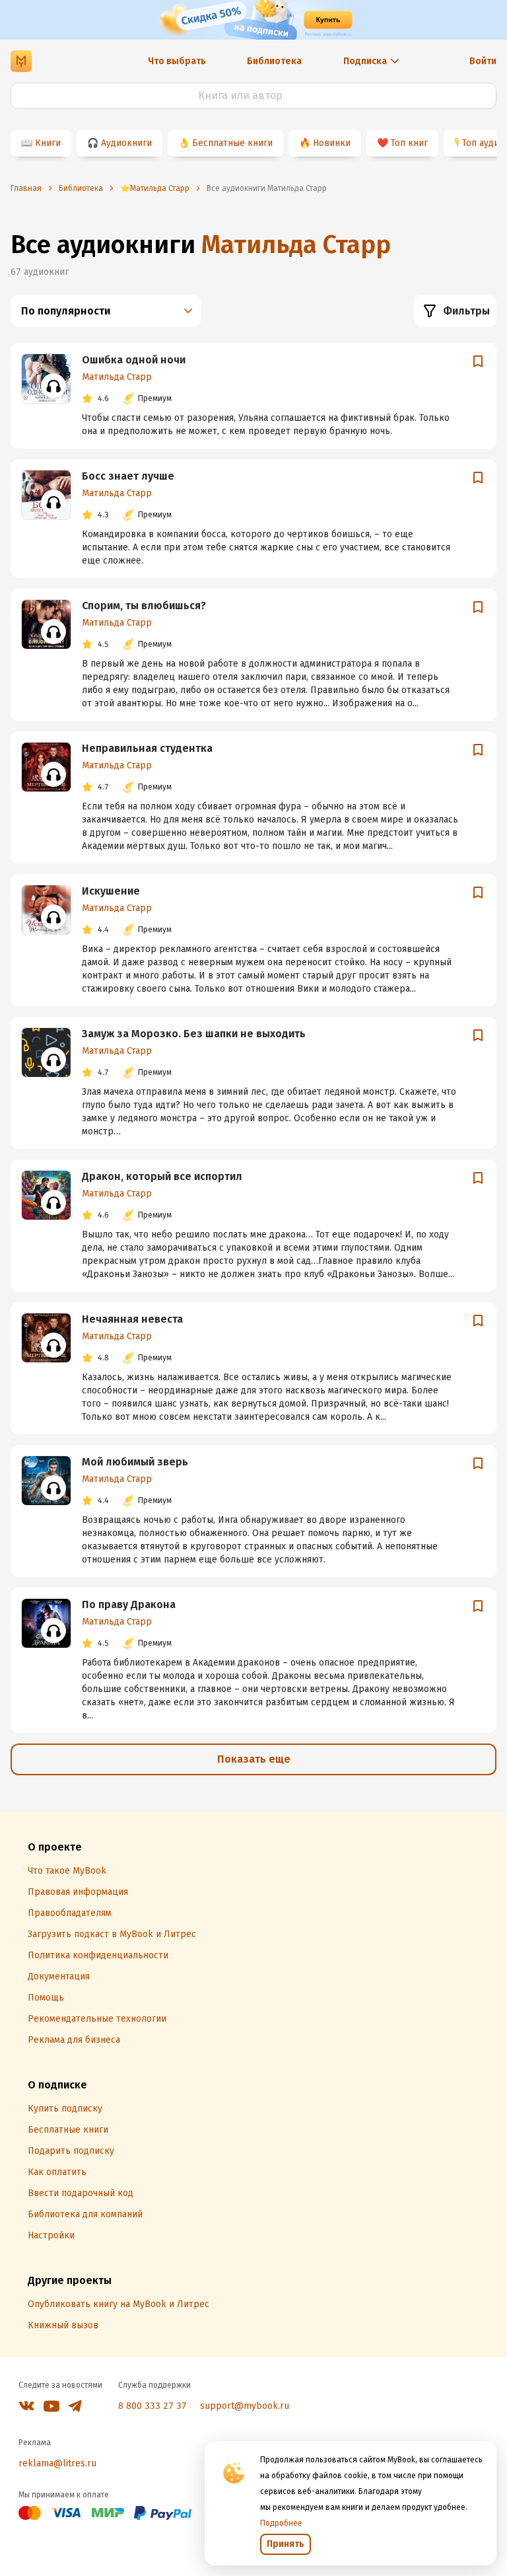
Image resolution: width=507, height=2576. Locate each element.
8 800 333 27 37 (152, 2406)
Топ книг (409, 143)
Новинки (332, 143)
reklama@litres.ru (57, 2463)
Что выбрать (177, 61)
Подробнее (281, 2523)
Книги (48, 143)
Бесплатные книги (232, 143)
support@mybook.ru (245, 2406)
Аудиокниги (126, 143)
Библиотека (274, 61)
